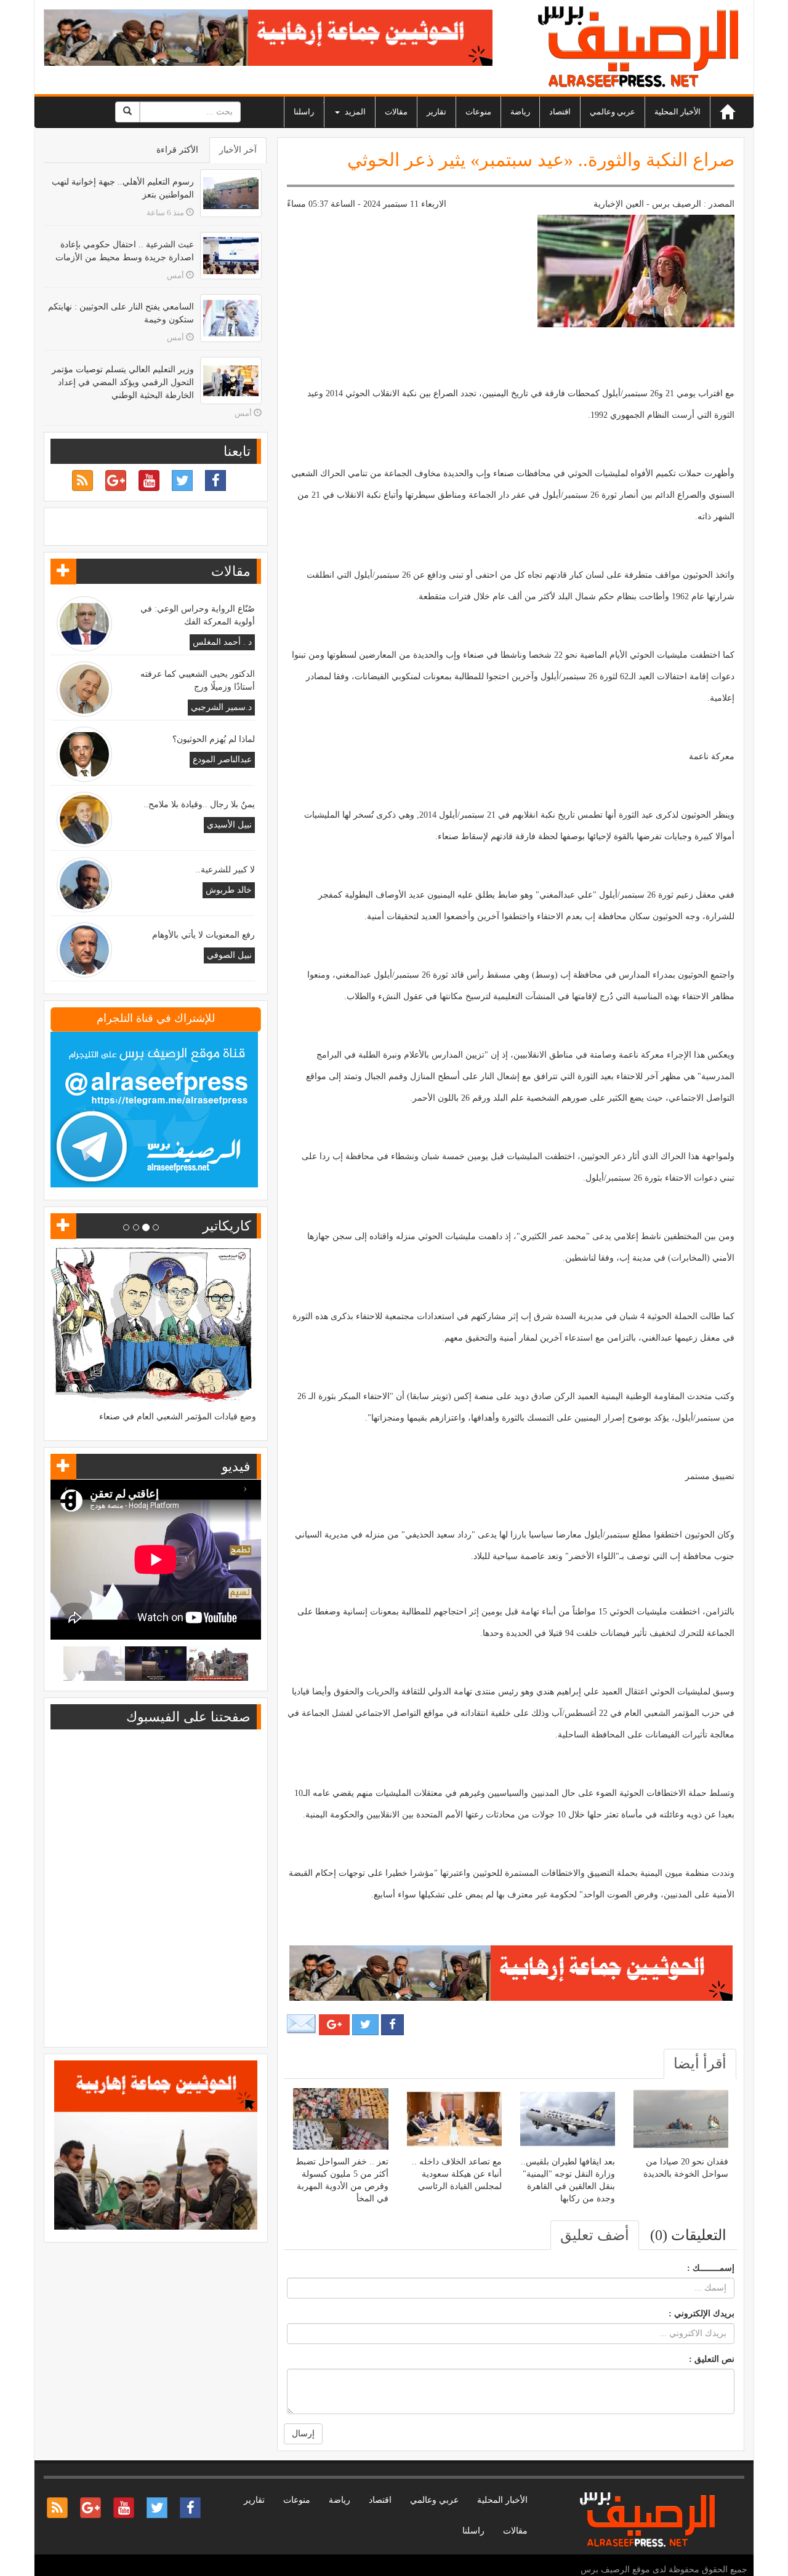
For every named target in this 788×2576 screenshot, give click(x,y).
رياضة (520, 112)
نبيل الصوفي (229, 955)
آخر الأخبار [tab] (238, 150)
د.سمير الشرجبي (221, 707)
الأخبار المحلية (677, 112)
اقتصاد (560, 112)
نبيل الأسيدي (229, 825)
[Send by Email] (302, 2024)
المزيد (354, 112)
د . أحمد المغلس (222, 642)
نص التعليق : (712, 2359)
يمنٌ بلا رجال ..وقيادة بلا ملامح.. (199, 804)
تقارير (436, 112)
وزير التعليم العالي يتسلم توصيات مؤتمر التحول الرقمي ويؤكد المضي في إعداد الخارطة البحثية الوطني (123, 382)
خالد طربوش (229, 890)
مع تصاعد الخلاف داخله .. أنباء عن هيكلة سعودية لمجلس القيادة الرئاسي (457, 2174)
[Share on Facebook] (392, 2025)
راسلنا (304, 112)
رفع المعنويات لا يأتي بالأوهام (203, 935)
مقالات (396, 112)
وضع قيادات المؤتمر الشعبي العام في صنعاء (178, 1417)
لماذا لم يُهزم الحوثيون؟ (214, 739)
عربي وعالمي (613, 112)
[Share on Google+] (334, 2025)
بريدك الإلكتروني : (702, 2314)
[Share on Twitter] (365, 2025)
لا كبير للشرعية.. (225, 870)
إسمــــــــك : (711, 2268)
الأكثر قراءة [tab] (177, 150)
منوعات (478, 112)
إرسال (303, 2434)
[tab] (700, 2064)
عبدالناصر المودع (222, 760)
